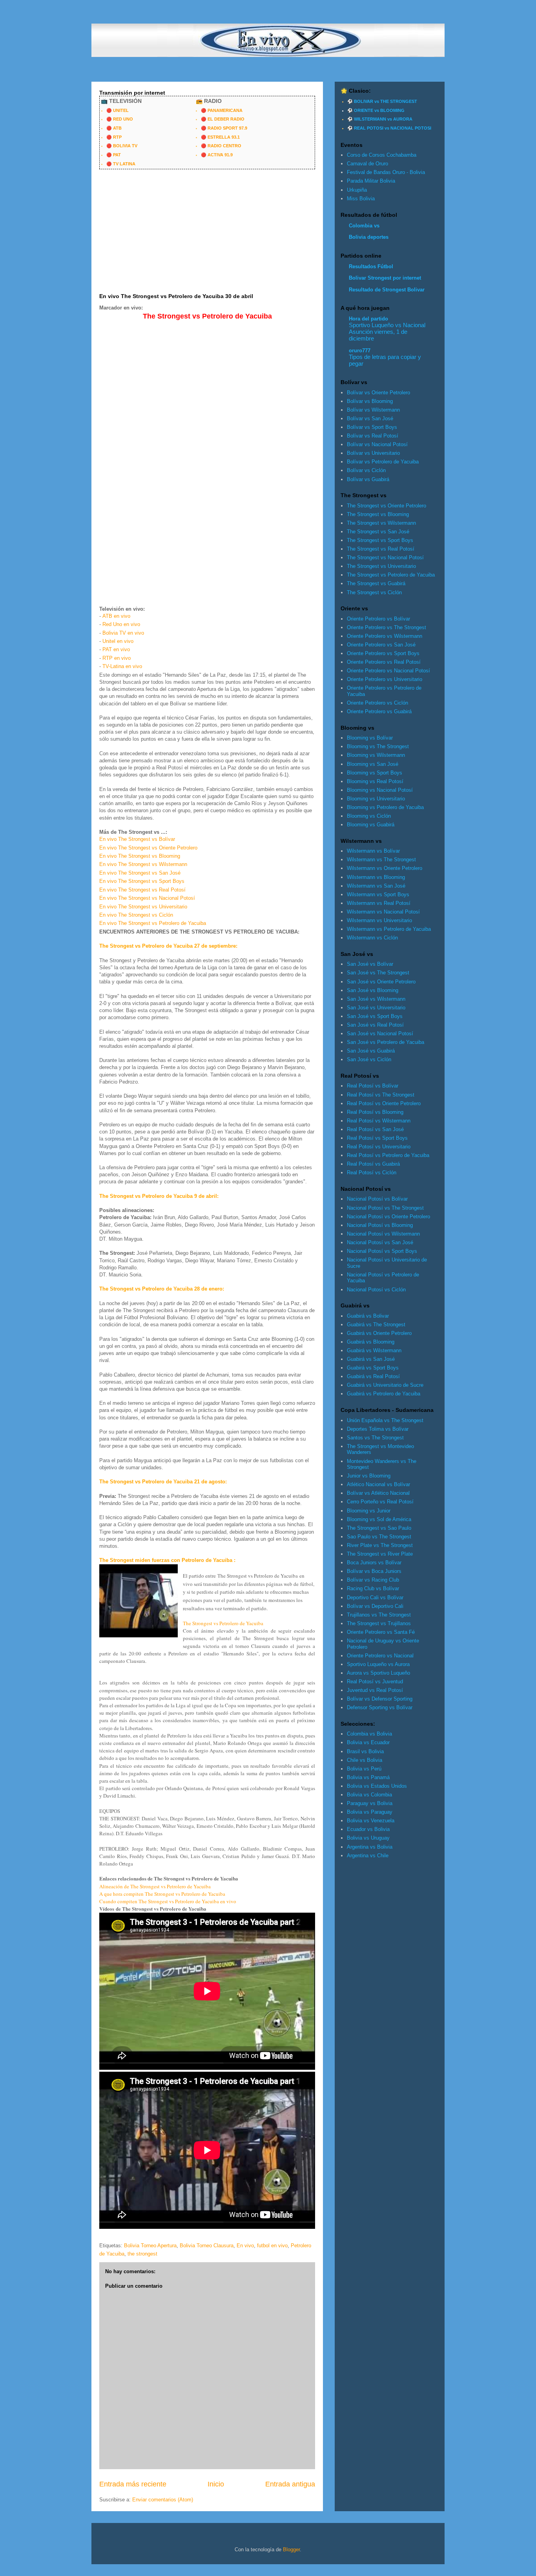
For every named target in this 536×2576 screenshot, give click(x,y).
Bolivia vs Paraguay (370, 1812)
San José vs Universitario (376, 1008)
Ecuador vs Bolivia (368, 1829)
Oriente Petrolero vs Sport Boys (383, 653)
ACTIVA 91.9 (220, 155)
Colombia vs (364, 226)
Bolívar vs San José (370, 418)
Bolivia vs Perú (364, 1769)
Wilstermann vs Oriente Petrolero (385, 868)
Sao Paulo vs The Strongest (379, 1537)
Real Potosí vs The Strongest (381, 1095)
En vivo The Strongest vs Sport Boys (142, 881)
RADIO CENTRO (224, 146)
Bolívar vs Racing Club (373, 1580)
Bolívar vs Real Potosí (373, 436)
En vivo (245, 2246)
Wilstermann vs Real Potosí (379, 903)
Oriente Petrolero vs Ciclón (377, 703)
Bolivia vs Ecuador (368, 1742)
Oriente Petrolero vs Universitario (385, 679)
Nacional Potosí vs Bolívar (377, 1199)
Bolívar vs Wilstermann (373, 410)
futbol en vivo (272, 2246)
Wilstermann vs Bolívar (373, 851)
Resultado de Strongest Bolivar (387, 290)
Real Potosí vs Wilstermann (379, 1121)
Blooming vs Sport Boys (375, 773)
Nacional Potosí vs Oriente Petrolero (388, 1217)
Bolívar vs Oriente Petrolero (378, 393)
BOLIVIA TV (125, 146)
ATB (117, 128)
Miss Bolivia (361, 199)
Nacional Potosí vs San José (380, 1242)
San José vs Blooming (373, 990)
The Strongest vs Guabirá (376, 583)
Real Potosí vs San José (375, 1129)
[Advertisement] (234, 65)
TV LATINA (124, 164)
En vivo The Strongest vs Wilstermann (143, 864)
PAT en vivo (116, 649)
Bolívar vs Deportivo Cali (375, 1606)
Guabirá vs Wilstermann (374, 1350)
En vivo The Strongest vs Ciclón (136, 915)
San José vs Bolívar (370, 964)
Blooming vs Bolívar (370, 738)
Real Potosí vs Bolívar (373, 1086)
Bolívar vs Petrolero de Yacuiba (383, 462)
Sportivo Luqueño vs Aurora (378, 1664)
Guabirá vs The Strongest (376, 1325)
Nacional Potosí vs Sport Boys (382, 1251)
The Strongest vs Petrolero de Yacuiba (223, 1623)
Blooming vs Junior (369, 1511)
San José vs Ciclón (369, 1059)
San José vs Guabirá (371, 1051)
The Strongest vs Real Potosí (381, 549)
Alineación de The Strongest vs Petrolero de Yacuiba (155, 1886)
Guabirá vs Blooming (371, 1342)
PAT (117, 155)
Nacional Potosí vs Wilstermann (383, 1234)
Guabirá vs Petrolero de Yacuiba (384, 1394)
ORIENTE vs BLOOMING (379, 110)
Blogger (291, 2549)
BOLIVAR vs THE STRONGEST (386, 101)
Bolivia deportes (369, 237)
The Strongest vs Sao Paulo (379, 1528)
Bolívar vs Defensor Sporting (380, 1699)
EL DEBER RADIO (226, 119)
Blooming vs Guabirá (371, 825)
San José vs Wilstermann (376, 999)
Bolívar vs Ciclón (366, 470)
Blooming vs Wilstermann (376, 755)
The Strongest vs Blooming (378, 514)
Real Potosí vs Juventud (375, 1682)
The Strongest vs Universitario (381, 566)
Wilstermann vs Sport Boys (378, 894)
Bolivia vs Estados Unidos (377, 1786)
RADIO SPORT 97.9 (227, 128)
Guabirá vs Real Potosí (373, 1376)
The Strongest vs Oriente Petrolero (387, 506)
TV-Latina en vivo (122, 666)
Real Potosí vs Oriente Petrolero (384, 1103)
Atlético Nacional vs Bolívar (378, 1484)
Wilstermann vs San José (376, 886)
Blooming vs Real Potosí (375, 781)
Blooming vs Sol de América (379, 1519)
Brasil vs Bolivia (365, 1751)
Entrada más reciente (133, 2484)
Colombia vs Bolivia (369, 1734)
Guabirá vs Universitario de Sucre (385, 1385)
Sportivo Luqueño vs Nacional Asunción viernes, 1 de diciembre (387, 332)
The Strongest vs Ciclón (374, 592)
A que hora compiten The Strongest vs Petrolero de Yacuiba (162, 1894)
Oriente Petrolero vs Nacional (380, 1656)
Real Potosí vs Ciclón (372, 1173)
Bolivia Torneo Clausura (207, 2246)
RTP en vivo (117, 658)
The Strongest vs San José (378, 532)
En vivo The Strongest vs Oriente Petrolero (148, 848)
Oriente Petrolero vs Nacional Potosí (388, 671)
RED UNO (123, 119)
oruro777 (360, 351)
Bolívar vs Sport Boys (372, 427)
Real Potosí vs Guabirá (373, 1164)
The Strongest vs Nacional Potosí (385, 557)
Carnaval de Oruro (367, 164)
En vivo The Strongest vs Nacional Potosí (147, 898)
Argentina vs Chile (368, 1856)
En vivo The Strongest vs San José (140, 873)
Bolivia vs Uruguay (368, 1838)
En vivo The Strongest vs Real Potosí (142, 890)
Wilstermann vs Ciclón (372, 938)
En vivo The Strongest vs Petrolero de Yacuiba (153, 923)
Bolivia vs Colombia (369, 1795)
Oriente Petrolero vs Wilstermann (385, 636)
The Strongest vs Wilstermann (381, 523)
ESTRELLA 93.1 (224, 137)
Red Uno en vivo (121, 624)
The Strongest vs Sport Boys (380, 540)
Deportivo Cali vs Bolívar (375, 1597)
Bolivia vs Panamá (368, 1777)
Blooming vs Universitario (376, 799)
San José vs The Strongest (378, 973)
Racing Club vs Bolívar (373, 1588)
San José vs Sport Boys (375, 1016)
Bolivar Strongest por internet (385, 278)
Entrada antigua (290, 2484)
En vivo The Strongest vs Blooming (140, 856)
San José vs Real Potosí (375, 1025)
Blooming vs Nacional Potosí (380, 790)
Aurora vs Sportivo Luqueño (378, 1673)
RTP (117, 137)
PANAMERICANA (225, 110)
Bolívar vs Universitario (373, 453)
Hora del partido (368, 319)
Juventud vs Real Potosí (375, 1690)
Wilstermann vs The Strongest (381, 860)
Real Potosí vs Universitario (379, 1147)
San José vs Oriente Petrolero (381, 982)
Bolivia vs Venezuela (371, 1821)
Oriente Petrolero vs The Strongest (387, 627)
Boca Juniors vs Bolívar (374, 1563)
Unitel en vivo (118, 641)
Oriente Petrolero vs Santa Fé (381, 1632)
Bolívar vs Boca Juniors (374, 1571)
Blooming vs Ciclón (369, 816)
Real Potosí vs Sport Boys (377, 1138)
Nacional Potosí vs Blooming (380, 1225)
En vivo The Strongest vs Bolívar (137, 839)
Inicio (216, 2484)
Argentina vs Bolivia (370, 1847)
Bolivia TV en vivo (123, 633)
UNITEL (121, 110)
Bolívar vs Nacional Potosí (377, 444)
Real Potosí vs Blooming (375, 1112)
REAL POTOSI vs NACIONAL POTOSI (393, 128)
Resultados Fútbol (371, 266)
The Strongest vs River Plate (380, 1554)
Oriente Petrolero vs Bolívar (378, 619)
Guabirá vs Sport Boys (373, 1368)
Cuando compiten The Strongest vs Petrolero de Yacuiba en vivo (168, 1901)
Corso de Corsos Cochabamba (382, 155)
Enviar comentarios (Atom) (163, 2500)
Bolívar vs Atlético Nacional (378, 1493)
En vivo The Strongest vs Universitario (143, 907)
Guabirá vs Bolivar (368, 1316)
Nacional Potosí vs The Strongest (385, 1208)
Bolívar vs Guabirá (368, 479)
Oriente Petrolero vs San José (381, 645)
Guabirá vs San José (371, 1359)
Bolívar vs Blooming (370, 401)
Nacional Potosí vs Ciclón (376, 1290)
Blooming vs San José (373, 764)
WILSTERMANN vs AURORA (383, 119)
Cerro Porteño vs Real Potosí (380, 1502)
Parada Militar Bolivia (371, 181)
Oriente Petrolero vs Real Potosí (384, 662)
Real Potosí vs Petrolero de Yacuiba (388, 1155)
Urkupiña (357, 190)
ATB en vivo (116, 616)
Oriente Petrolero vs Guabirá (379, 711)
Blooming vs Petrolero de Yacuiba (385, 807)
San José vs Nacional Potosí (380, 1034)
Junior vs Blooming (369, 1476)
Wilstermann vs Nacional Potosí (383, 912)
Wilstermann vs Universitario (379, 920)
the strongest (142, 2254)
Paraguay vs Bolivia (370, 1803)
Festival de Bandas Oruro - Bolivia (386, 172)
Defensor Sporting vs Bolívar (380, 1707)
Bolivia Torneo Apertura (150, 2246)
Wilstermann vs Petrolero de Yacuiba (389, 929)
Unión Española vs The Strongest (385, 1420)
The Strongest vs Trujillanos (379, 1623)
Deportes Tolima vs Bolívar (378, 1429)
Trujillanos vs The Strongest (379, 1615)
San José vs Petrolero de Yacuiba (386, 1042)
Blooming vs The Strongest (378, 746)
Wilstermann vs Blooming (376, 877)
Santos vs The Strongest (375, 1438)
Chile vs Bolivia (365, 1760)
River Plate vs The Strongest (380, 1545)
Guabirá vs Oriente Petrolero (379, 1333)
